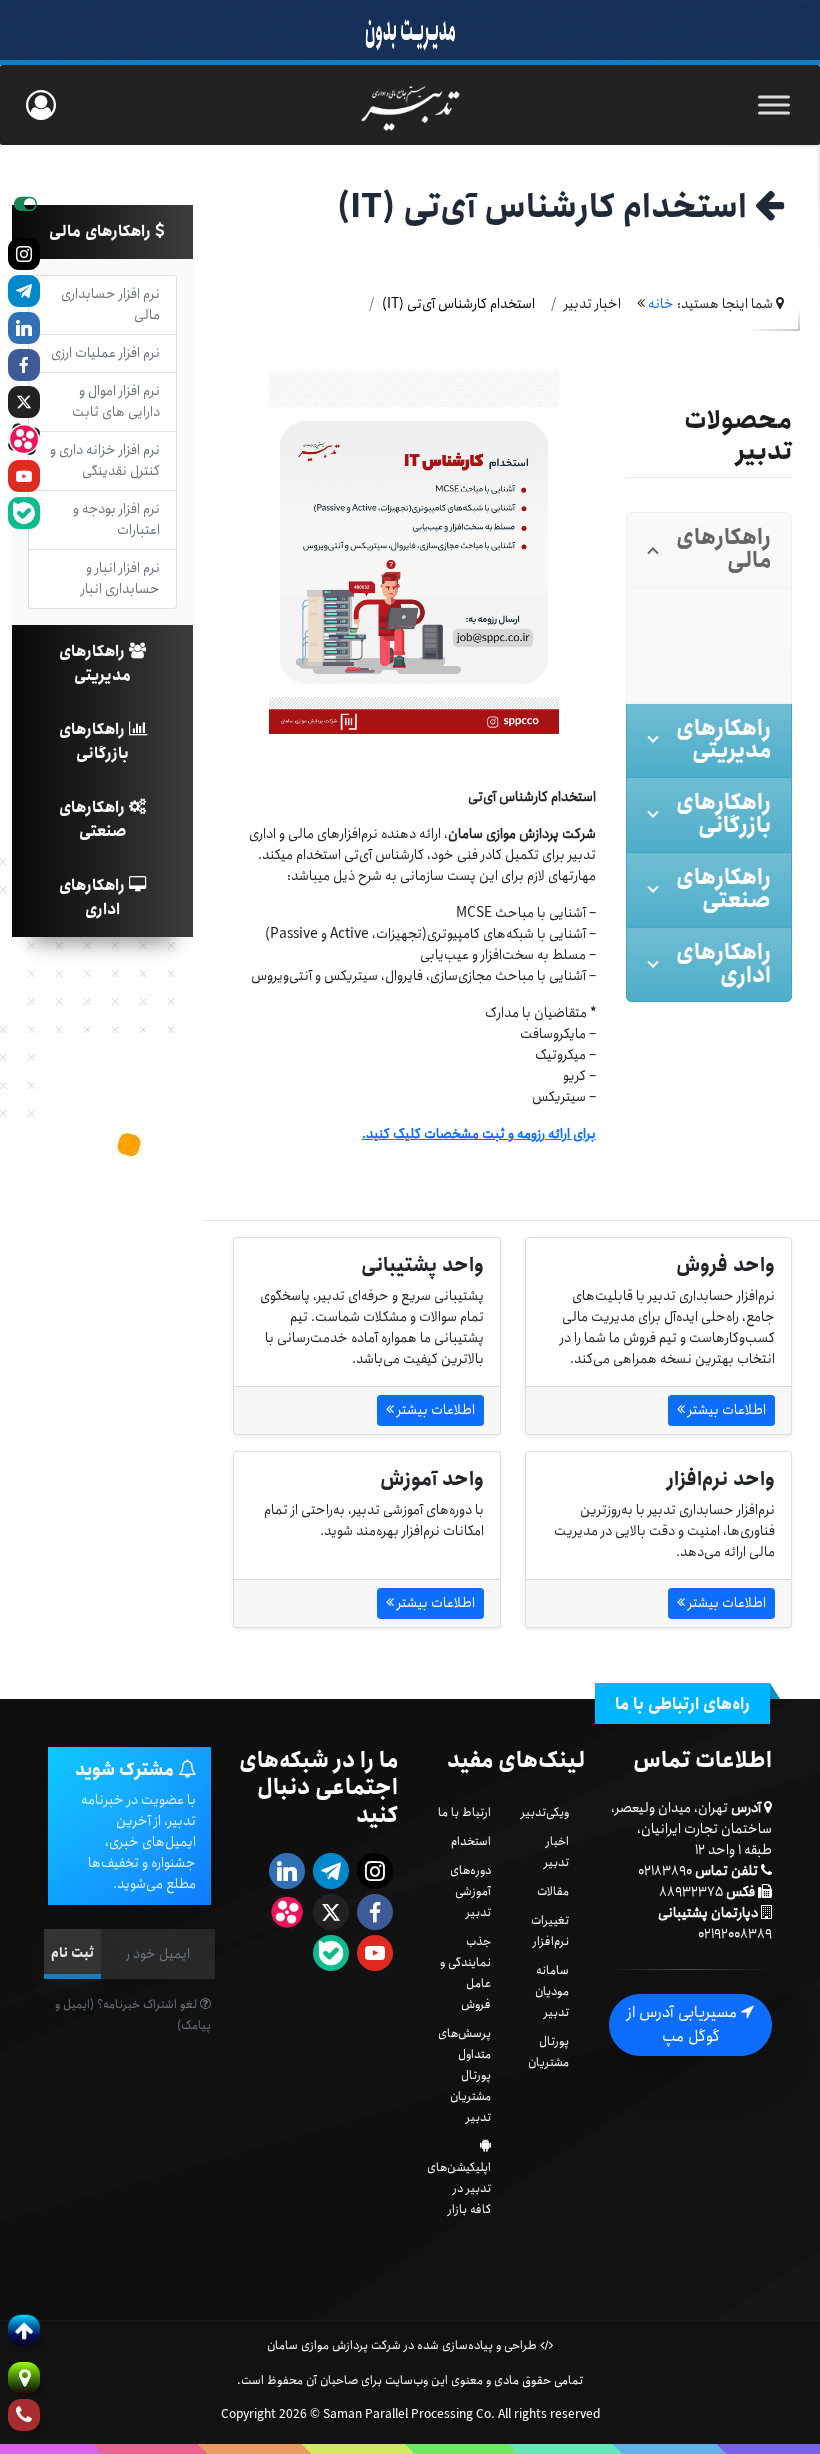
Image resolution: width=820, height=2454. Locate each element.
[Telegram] (24, 291)
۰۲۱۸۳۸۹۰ (665, 1871)
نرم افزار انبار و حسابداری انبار (120, 578)
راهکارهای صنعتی (94, 819)
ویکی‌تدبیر (545, 1812)
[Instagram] (24, 254)
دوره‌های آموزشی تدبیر (470, 1891)
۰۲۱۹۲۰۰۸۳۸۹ (735, 1934)
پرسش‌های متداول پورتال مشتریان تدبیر (464, 2075)
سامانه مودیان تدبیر (552, 1991)
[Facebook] (24, 365)
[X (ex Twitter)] (24, 402)
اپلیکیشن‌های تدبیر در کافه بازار (459, 2188)
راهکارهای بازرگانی (94, 741)
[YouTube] (24, 476)
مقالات (553, 1891)
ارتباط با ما (464, 1812)
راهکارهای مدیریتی (95, 663)
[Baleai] (24, 513)
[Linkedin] (24, 328)
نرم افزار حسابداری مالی (110, 304)
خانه (661, 304)
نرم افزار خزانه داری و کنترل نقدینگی (105, 460)
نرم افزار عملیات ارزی (105, 353)
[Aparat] (24, 439)
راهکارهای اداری (94, 897)
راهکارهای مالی (102, 231)
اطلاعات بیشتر (725, 1410)
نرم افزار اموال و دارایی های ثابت (116, 401)
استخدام (471, 1841)
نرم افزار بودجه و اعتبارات (116, 519)
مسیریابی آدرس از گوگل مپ (684, 2024)
